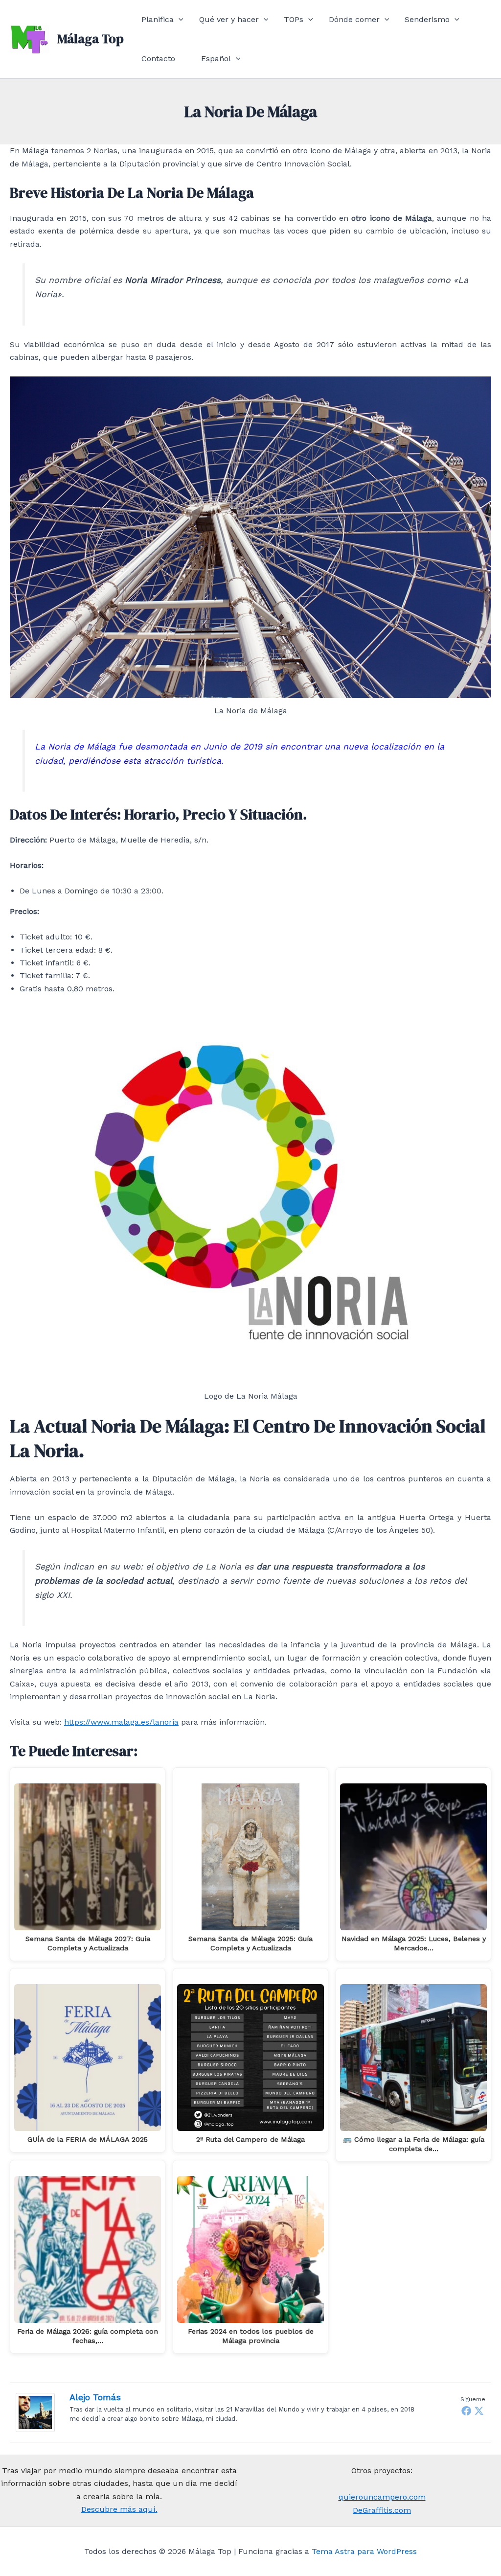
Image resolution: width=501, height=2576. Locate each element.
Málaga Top (91, 39)
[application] (179, 20)
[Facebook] (466, 2411)
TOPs (294, 19)
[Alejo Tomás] (35, 2412)
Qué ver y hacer (229, 19)
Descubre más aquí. (119, 2509)
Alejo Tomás (95, 2397)
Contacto (158, 59)
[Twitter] (479, 2411)
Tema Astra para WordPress (364, 2551)
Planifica (158, 19)
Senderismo (427, 19)
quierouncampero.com (382, 2497)
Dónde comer (354, 19)
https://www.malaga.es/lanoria (121, 1722)
